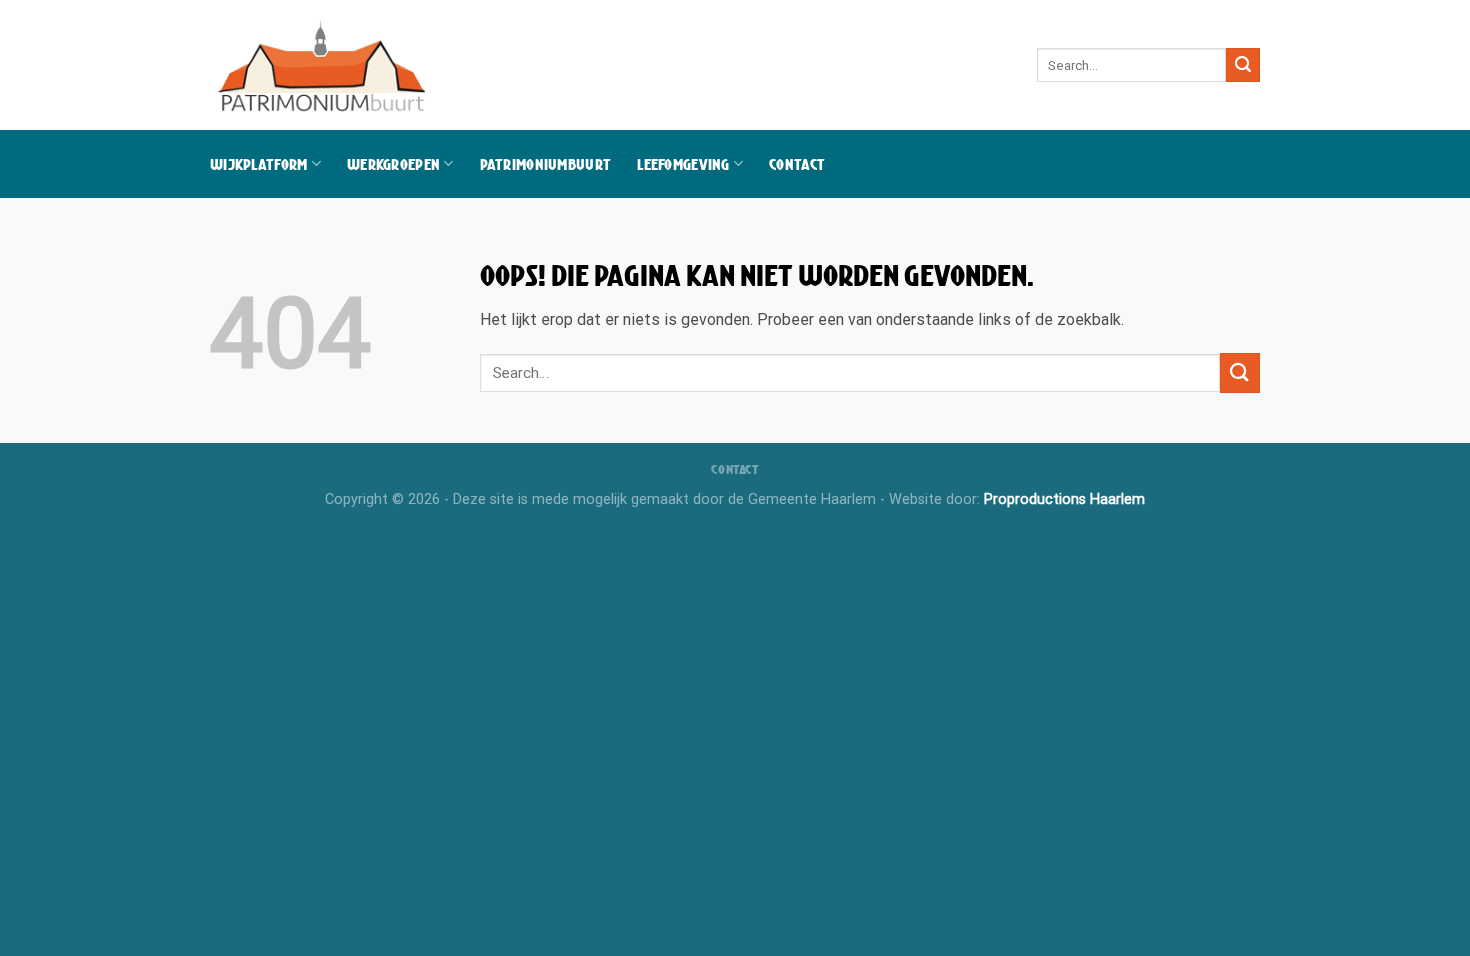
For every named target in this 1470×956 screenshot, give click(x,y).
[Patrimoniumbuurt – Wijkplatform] (324, 65)
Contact (797, 164)
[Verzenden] (1243, 65)
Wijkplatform (258, 164)
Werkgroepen (393, 164)
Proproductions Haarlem (1064, 499)
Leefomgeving (683, 164)
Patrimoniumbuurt (546, 164)
